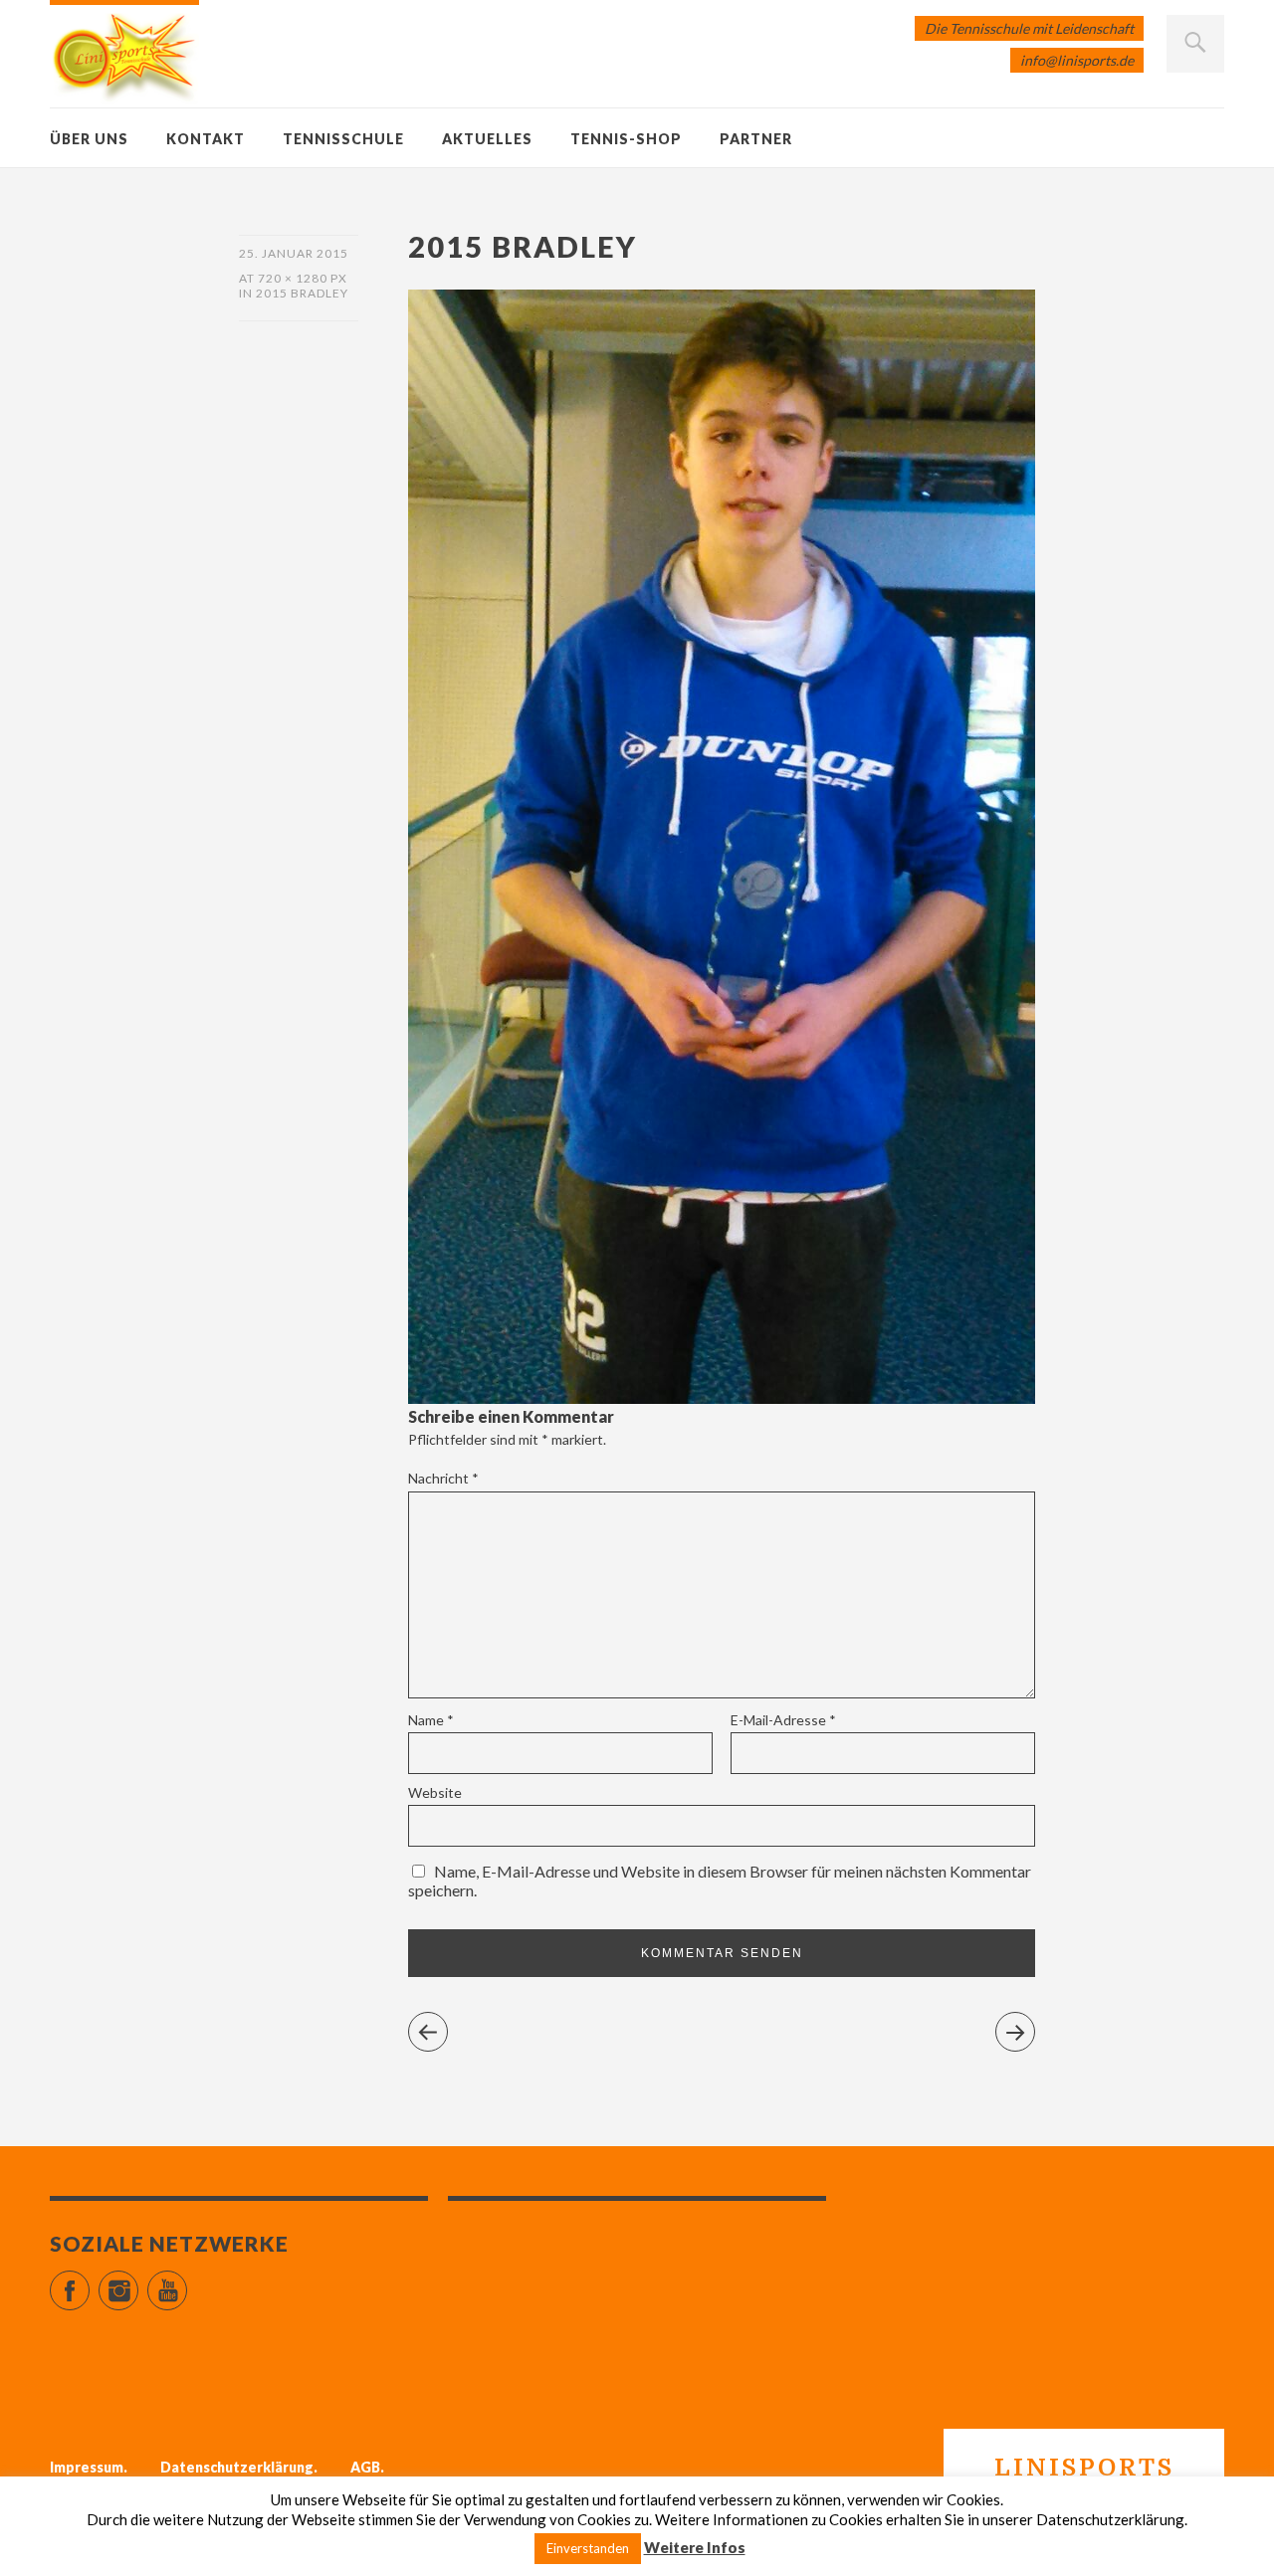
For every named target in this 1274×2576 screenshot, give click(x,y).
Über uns (89, 139)
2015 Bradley (302, 293)
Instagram (138, 2282)
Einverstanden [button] (588, 2548)
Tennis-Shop (626, 139)
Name (431, 1720)
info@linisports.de (1077, 60)
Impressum (87, 2467)
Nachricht (443, 1478)
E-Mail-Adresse (783, 1720)
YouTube (187, 2282)
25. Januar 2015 (294, 253)
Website (435, 1792)
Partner (756, 139)
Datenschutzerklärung (237, 2467)
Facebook (89, 2282)
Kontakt (206, 139)
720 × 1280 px (303, 278)
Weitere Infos (695, 2547)
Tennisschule (343, 139)
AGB (365, 2467)
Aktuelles (487, 139)
